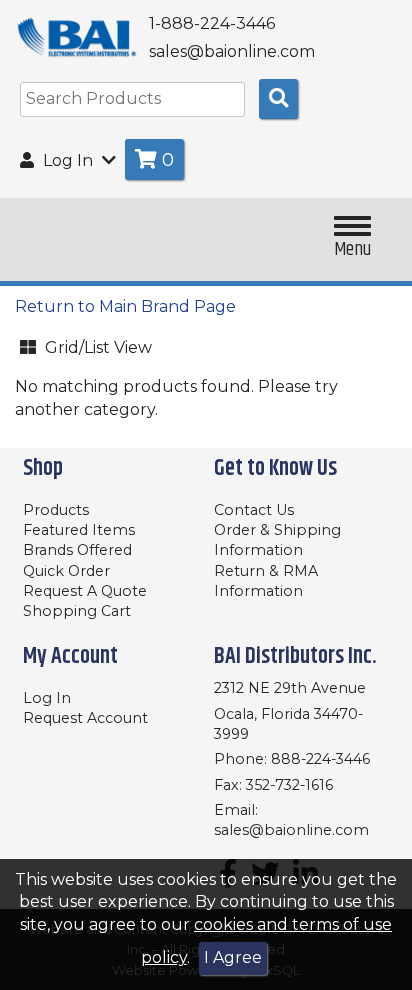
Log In (47, 698)
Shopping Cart (77, 611)
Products (56, 510)
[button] (115, 344)
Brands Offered (77, 550)
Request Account (85, 718)
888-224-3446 (320, 759)
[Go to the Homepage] (77, 37)
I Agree (233, 957)
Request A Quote (85, 591)
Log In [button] (68, 160)
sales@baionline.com (291, 830)
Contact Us (254, 510)
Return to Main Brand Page (125, 306)
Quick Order (66, 571)
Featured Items (79, 530)
